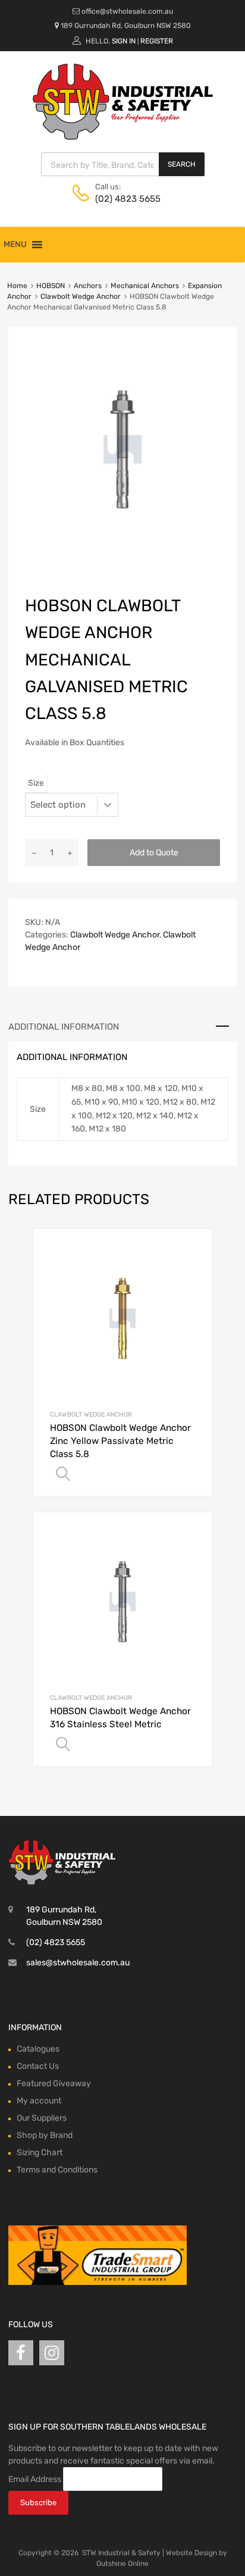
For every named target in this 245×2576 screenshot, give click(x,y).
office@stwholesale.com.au (127, 11)
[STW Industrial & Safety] (123, 137)
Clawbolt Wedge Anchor (81, 296)
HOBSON (51, 286)
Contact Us (38, 2066)
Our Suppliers (42, 2118)
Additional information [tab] (64, 1027)
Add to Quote (154, 853)
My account (39, 2101)
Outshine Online (122, 2564)
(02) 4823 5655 (124, 199)
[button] (15, 245)
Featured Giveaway (54, 2083)
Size (36, 783)
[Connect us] (21, 2353)
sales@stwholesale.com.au (78, 1963)
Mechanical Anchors (145, 286)
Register (157, 41)
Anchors (88, 286)
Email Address (35, 2479)
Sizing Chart (40, 2153)
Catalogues (38, 2049)
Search (182, 164)
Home (17, 286)
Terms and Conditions (57, 2170)
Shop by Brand (45, 2135)
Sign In (124, 41)
